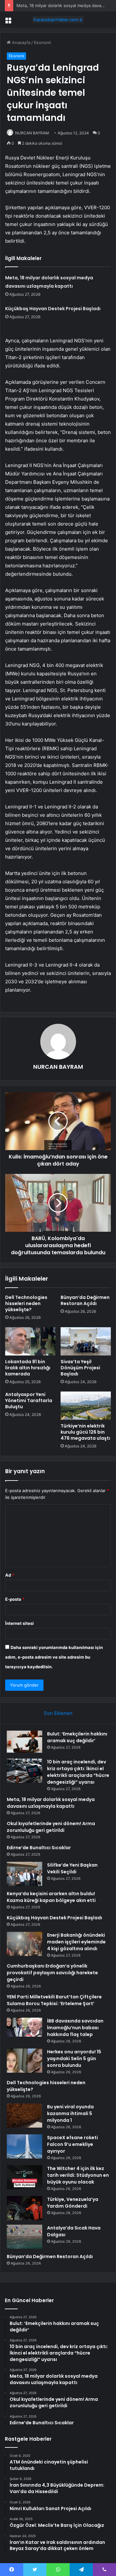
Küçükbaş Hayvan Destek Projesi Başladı (53, 309)
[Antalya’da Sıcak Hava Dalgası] (24, 2237)
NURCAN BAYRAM (32, 133)
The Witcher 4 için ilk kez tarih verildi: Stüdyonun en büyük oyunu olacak (78, 2175)
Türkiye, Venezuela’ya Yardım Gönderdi (73, 2203)
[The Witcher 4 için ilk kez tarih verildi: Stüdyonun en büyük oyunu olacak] (24, 2177)
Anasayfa (20, 42)
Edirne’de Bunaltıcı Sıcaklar (39, 1848)
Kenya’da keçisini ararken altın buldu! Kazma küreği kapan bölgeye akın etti (51, 1897)
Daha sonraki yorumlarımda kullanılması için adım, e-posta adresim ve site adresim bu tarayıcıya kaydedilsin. (54, 1657)
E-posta (15, 1599)
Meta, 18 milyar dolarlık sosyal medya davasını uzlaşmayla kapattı (51, 1803)
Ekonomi (42, 42)
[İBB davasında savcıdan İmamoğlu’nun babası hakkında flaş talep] (24, 2027)
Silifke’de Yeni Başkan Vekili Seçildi (72, 1868)
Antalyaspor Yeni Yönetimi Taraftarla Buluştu (29, 1401)
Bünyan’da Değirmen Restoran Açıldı (85, 1300)
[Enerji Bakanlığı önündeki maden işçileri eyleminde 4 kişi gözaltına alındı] (24, 1944)
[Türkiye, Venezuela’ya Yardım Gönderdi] (24, 2208)
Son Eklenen (58, 1713)
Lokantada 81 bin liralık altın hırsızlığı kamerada (28, 1368)
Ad (10, 1575)
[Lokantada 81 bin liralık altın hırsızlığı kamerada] (30, 1341)
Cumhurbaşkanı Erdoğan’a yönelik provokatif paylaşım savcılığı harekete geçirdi (52, 1973)
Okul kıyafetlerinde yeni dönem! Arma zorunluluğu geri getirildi (51, 1827)
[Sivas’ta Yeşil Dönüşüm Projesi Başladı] (86, 1341)
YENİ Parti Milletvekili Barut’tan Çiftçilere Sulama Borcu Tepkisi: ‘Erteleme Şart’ (54, 2000)
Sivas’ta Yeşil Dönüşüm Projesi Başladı (80, 1368)
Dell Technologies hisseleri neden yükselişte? (26, 1303)
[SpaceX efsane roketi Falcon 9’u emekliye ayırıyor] (24, 2146)
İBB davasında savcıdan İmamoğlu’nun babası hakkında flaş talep (75, 2028)
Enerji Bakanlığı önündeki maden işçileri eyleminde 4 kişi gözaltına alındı (76, 1942)
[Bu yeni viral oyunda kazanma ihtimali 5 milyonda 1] (24, 2116)
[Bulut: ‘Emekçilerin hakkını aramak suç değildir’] (24, 1743)
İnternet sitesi (19, 1623)
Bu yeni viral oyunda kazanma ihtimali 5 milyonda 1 (70, 2113)
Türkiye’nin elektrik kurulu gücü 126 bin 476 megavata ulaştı (85, 1432)
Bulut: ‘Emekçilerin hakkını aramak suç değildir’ (77, 1737)
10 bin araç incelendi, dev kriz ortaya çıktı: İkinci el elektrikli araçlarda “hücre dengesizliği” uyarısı (78, 1772)
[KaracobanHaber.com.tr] (58, 20)
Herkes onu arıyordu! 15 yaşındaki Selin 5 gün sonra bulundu (74, 2058)
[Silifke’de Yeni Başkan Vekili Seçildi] (24, 1874)
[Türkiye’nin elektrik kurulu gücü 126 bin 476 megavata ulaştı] (86, 1406)
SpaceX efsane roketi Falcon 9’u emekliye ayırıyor (72, 2144)
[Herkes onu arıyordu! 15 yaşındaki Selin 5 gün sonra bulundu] (24, 2061)
